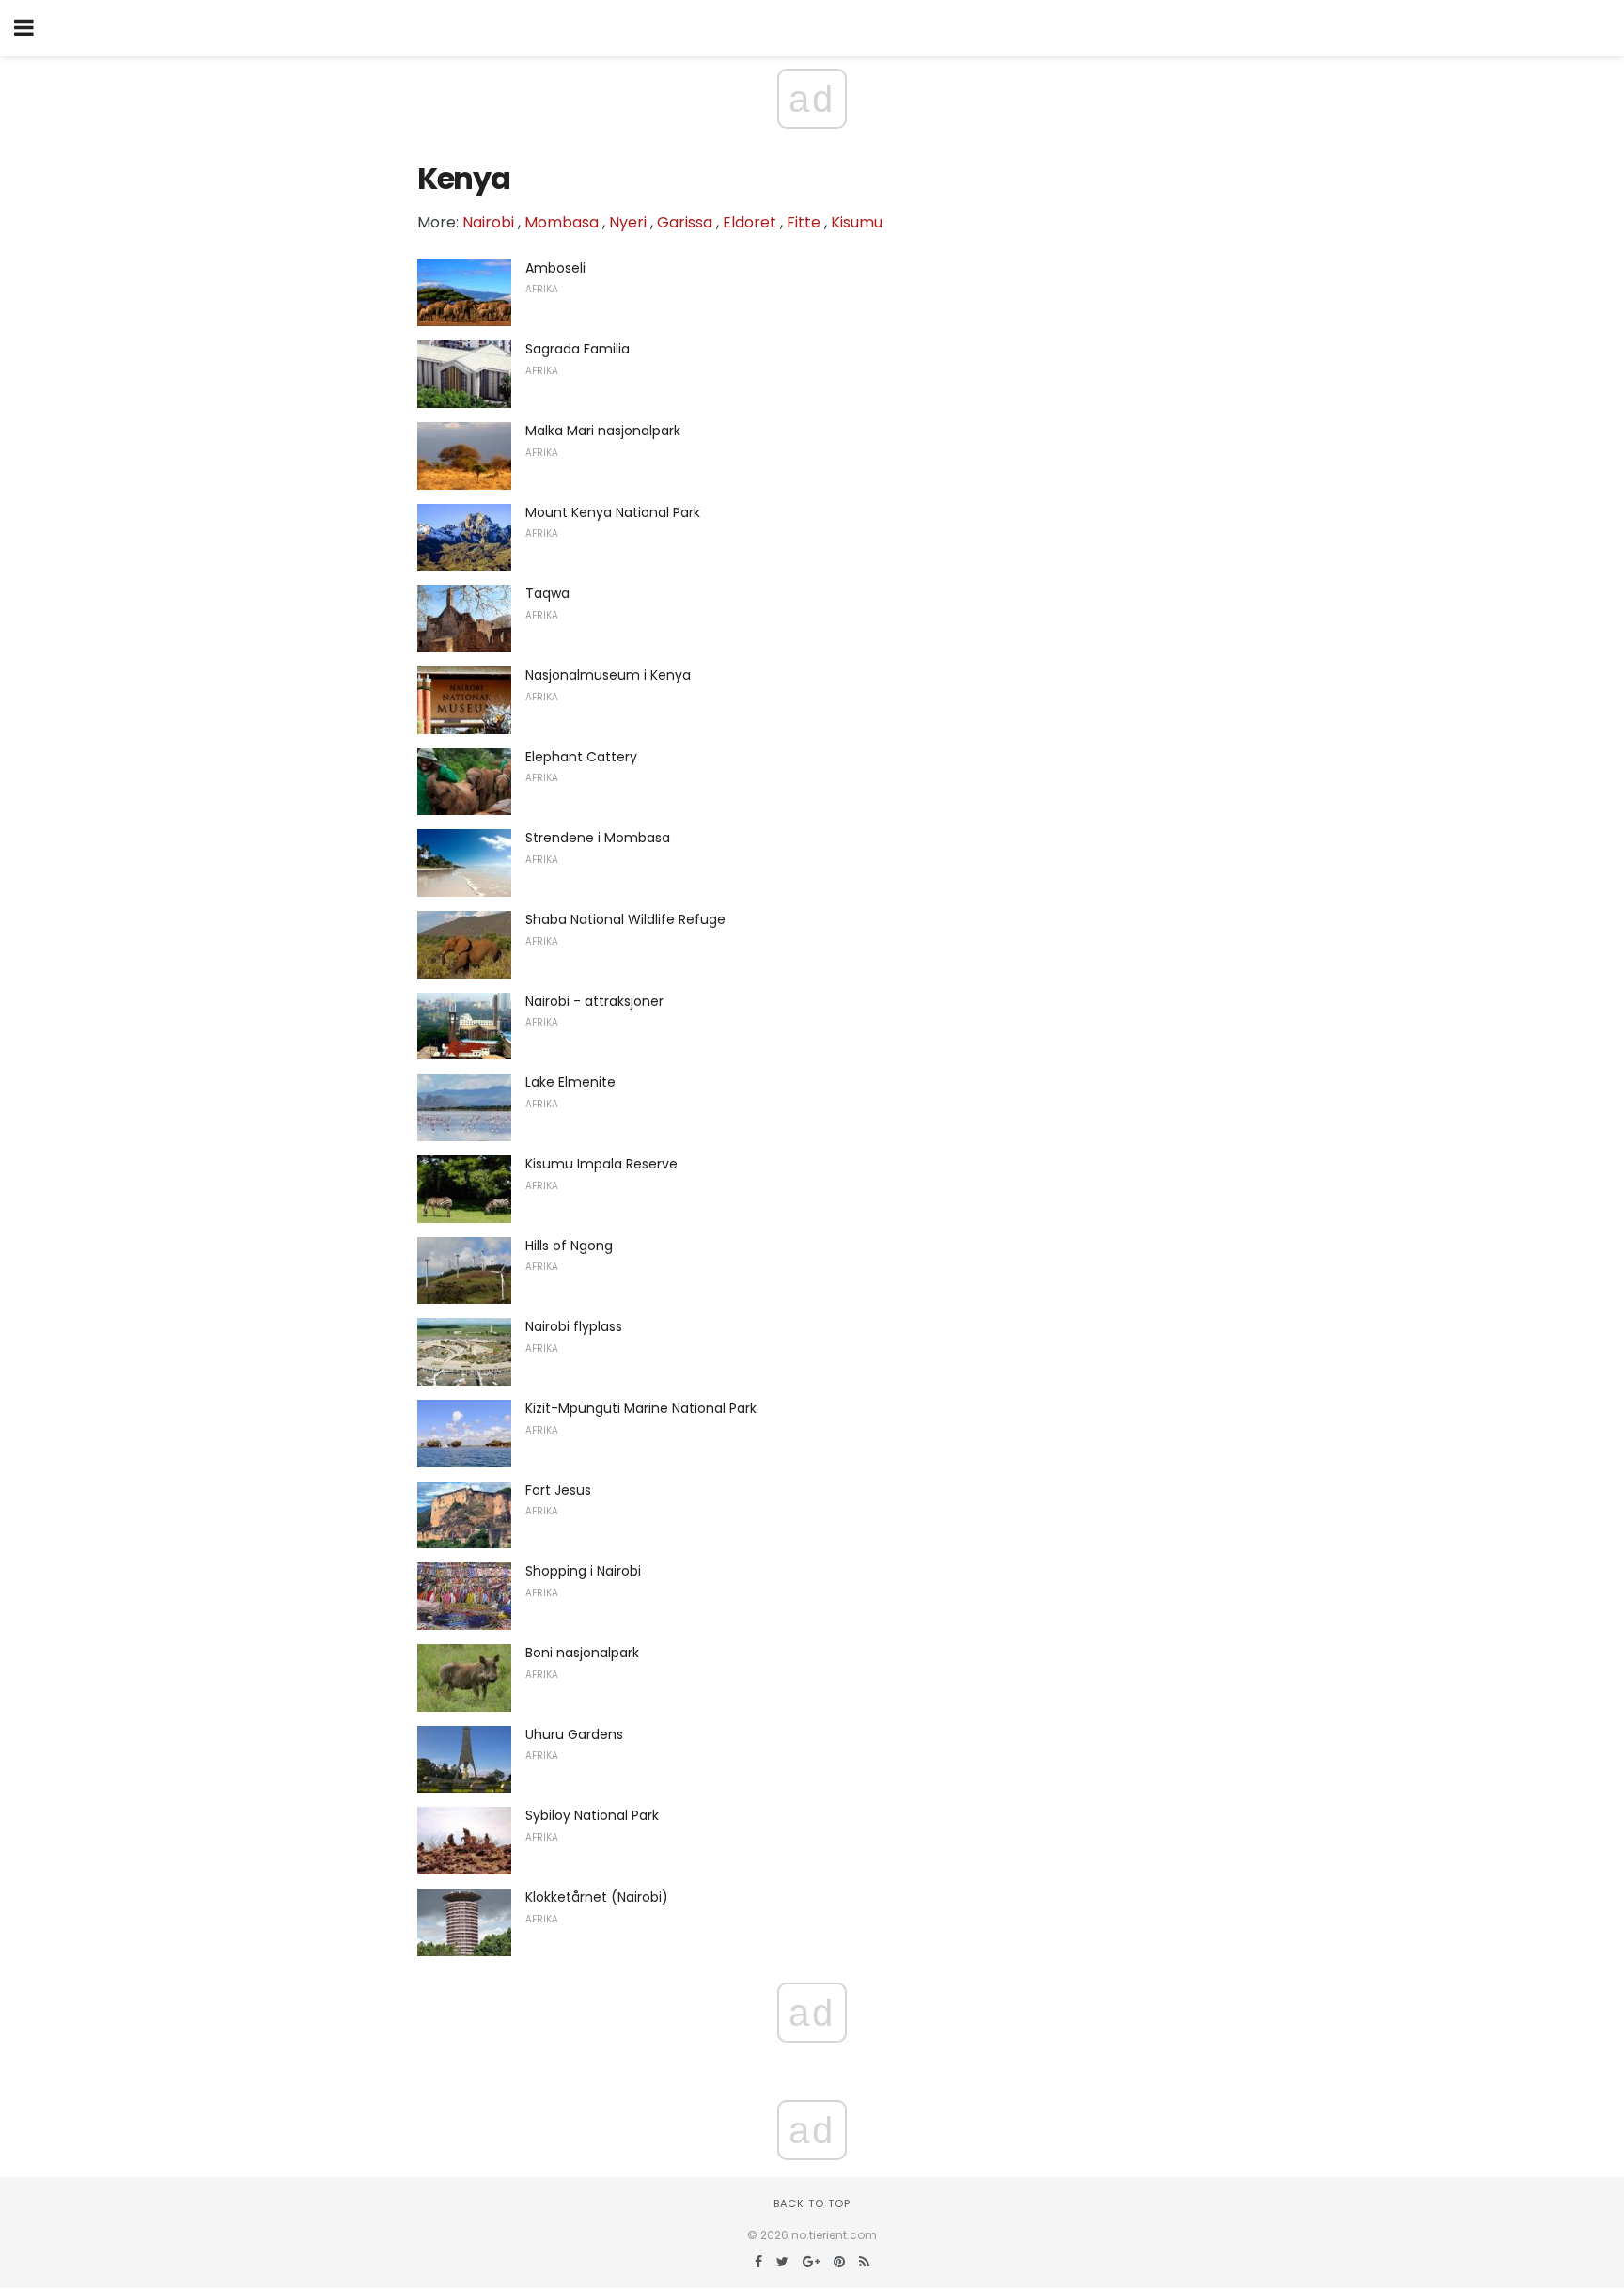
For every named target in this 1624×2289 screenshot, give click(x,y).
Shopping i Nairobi (583, 1571)
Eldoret (750, 222)
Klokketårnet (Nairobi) (597, 1897)
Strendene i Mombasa (598, 838)
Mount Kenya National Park (613, 512)
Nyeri (628, 222)
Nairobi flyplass (574, 1326)
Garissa (685, 222)
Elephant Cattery (581, 757)
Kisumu (857, 222)
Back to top (812, 2203)
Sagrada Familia (578, 349)
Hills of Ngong (569, 1246)
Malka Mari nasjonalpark (603, 431)
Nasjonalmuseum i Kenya (608, 675)
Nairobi (488, 222)
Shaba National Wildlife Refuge (625, 919)
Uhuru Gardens (574, 1734)
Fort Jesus (558, 1490)
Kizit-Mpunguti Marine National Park (641, 1408)
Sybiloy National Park (592, 1815)
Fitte (804, 222)
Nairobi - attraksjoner (594, 1001)
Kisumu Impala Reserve (601, 1164)
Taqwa (547, 593)
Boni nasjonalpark (582, 1653)
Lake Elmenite (570, 1082)
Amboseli (555, 268)
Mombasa (562, 222)
